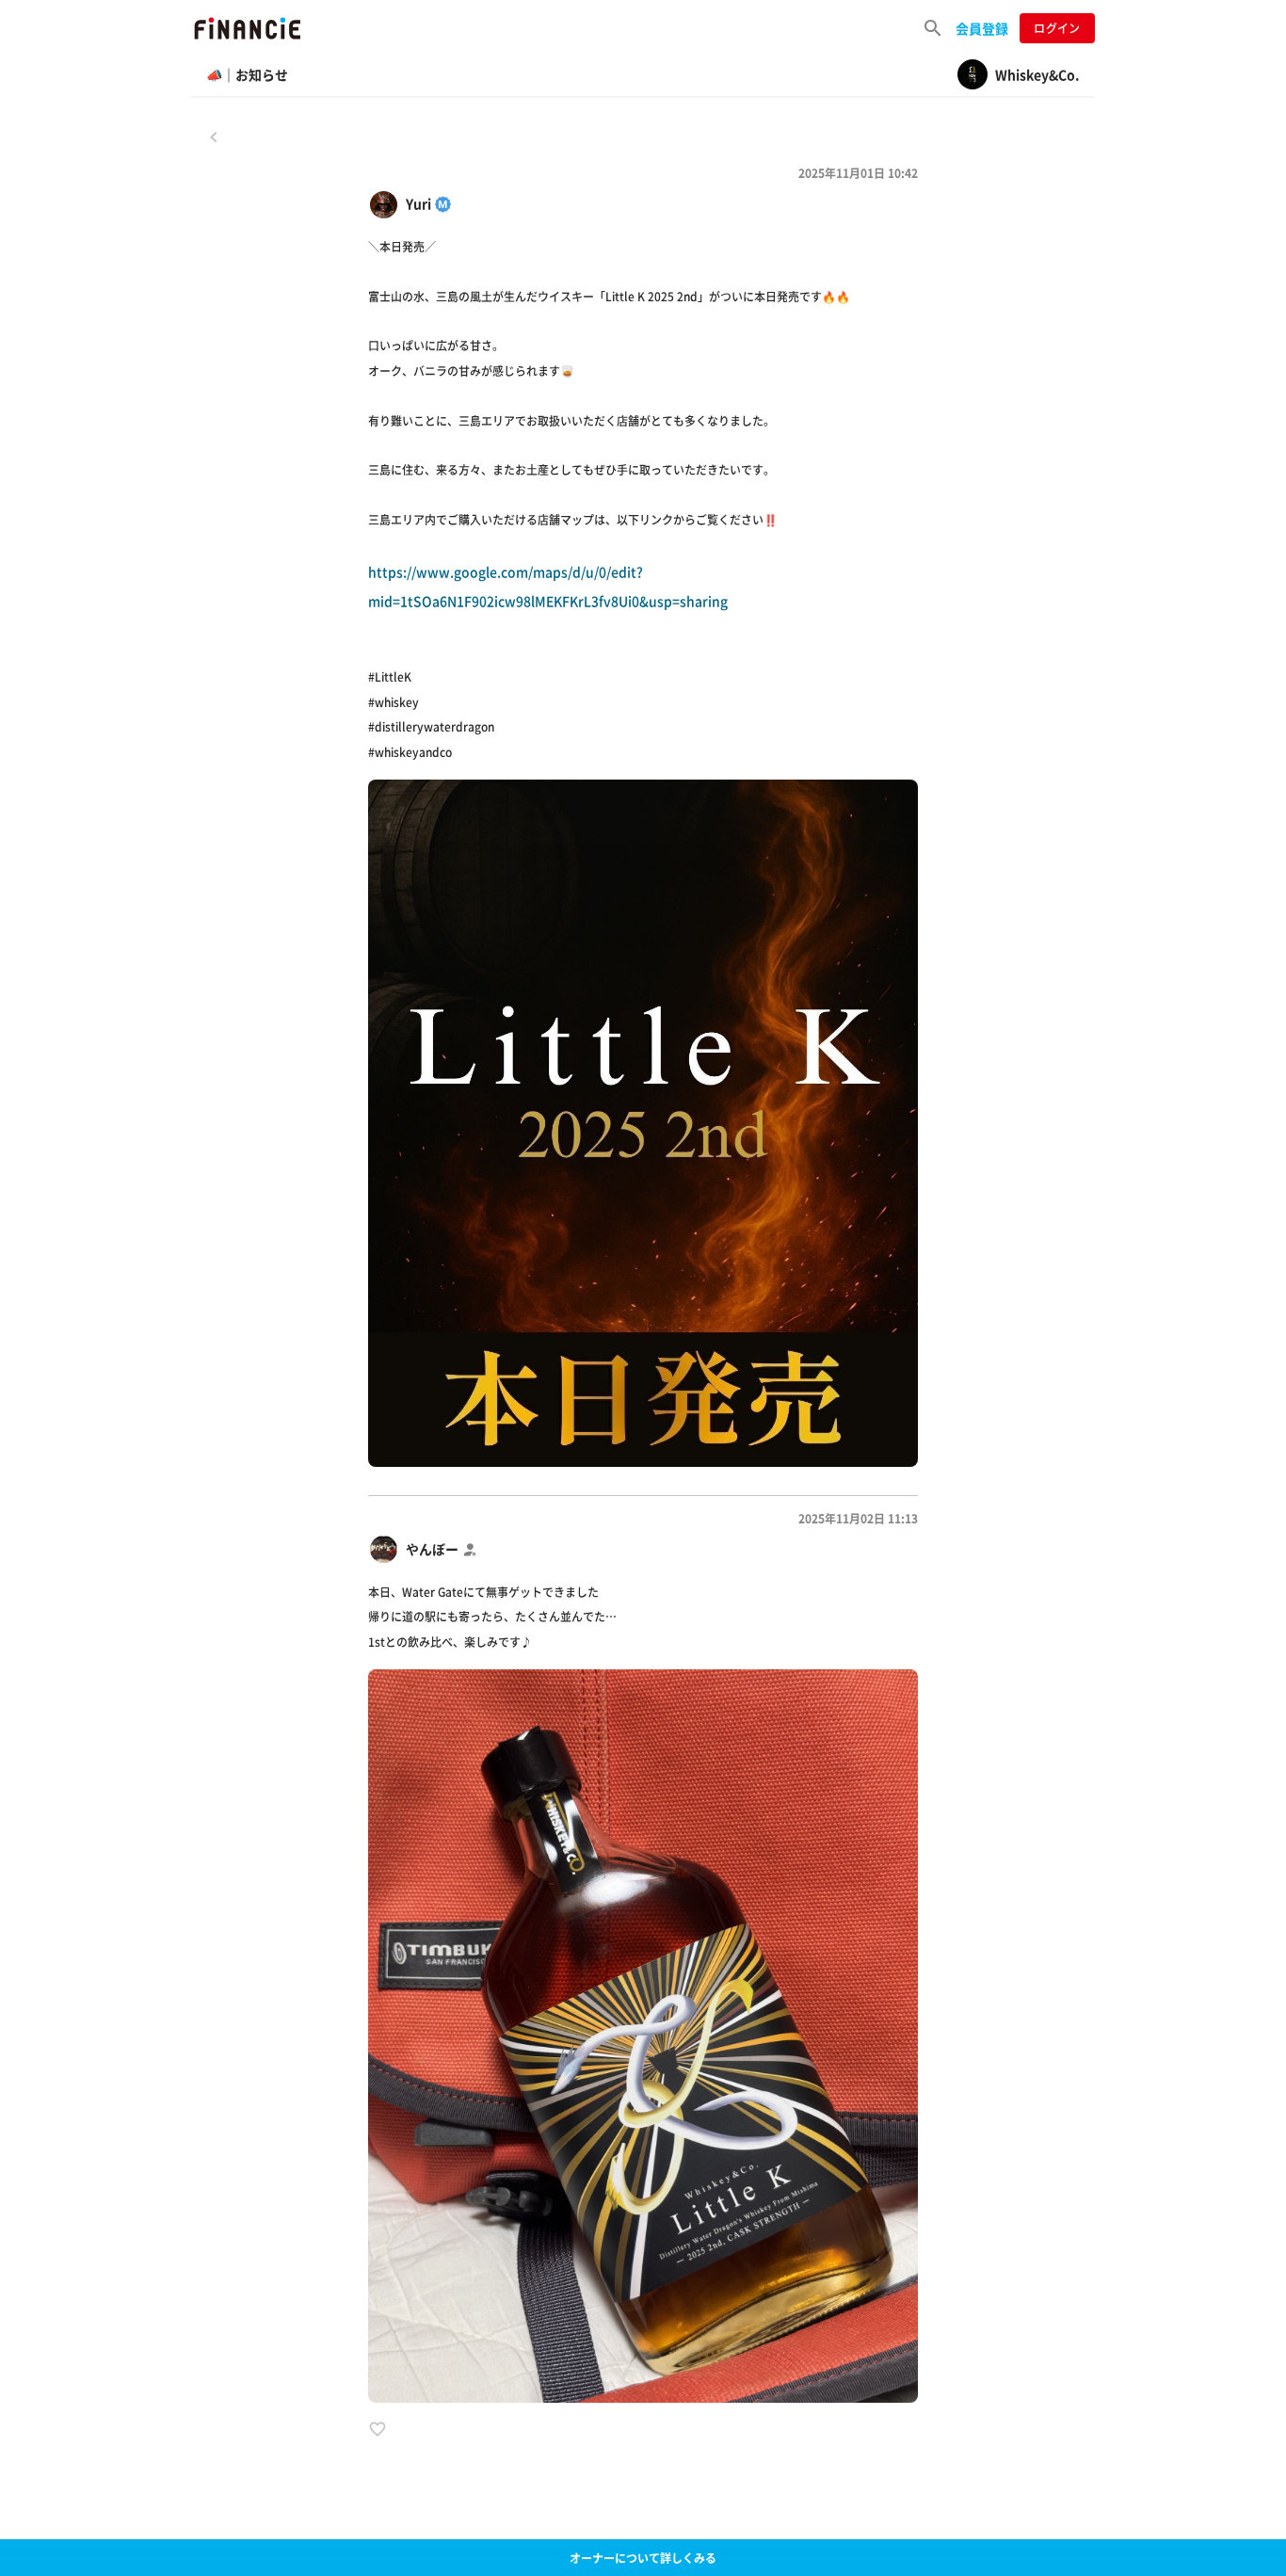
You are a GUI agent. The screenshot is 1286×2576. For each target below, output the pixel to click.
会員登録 (982, 28)
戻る (214, 137)
